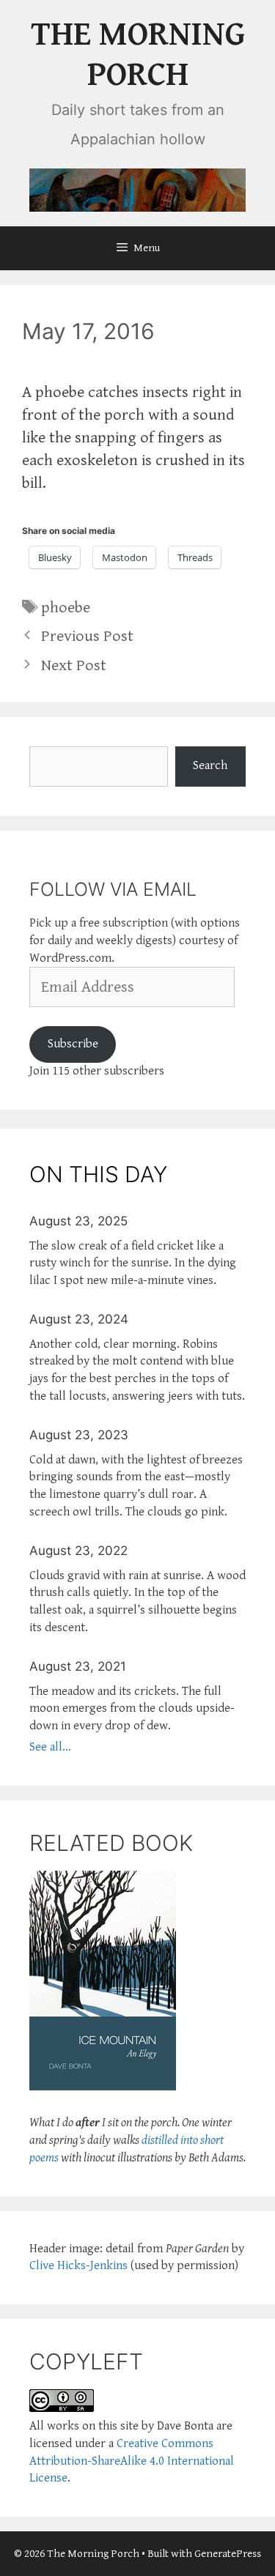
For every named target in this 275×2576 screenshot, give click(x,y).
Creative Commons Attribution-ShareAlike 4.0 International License (132, 2461)
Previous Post (87, 636)
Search (210, 765)
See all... (50, 1747)
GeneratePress (228, 2554)
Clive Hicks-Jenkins (78, 2265)
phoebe (66, 608)
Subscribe (73, 1044)
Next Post (74, 665)
